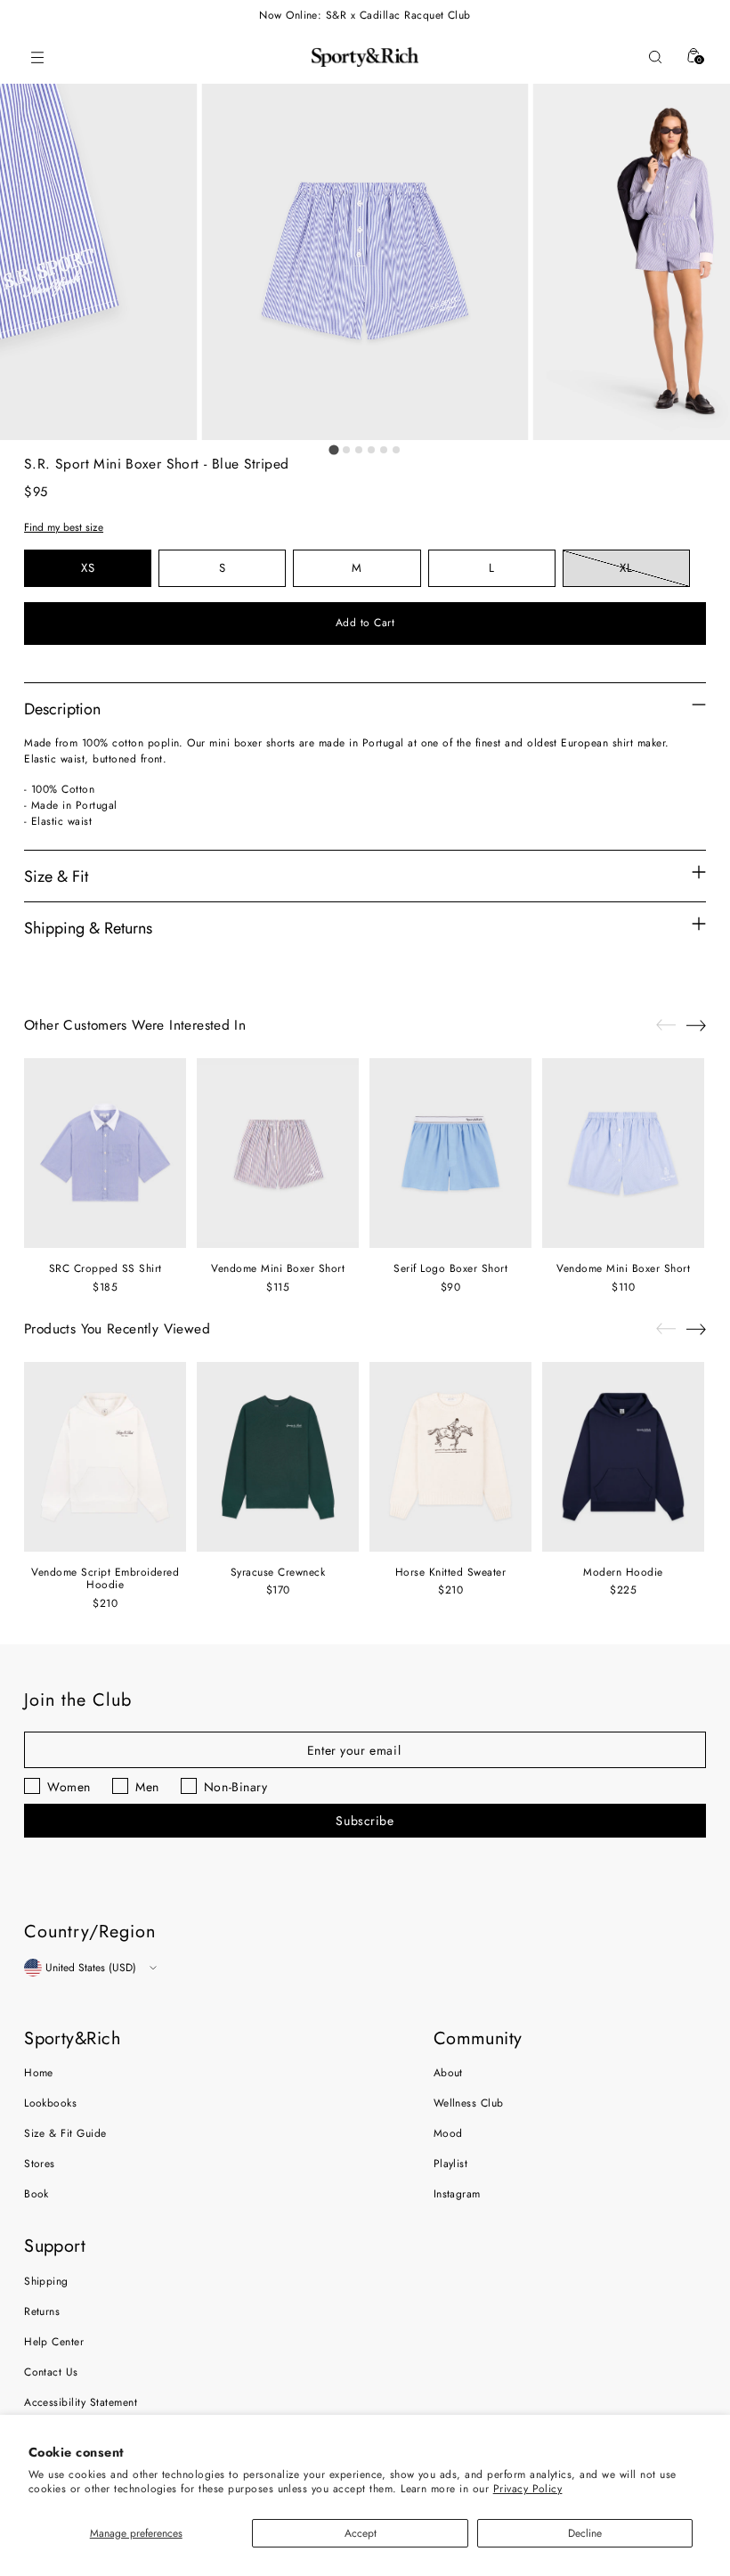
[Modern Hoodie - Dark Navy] (623, 1457)
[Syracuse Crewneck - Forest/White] (278, 1457)
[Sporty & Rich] (365, 57)
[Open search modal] (655, 57)
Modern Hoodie (623, 1572)
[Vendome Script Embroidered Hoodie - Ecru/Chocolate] (105, 1457)
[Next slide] (696, 1025)
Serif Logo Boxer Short (450, 1268)
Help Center (54, 2342)
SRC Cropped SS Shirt (105, 1268)
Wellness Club (469, 2103)
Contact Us (51, 2372)
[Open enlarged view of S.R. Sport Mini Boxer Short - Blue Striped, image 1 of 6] (365, 262)
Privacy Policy (528, 2489)
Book (36, 2194)
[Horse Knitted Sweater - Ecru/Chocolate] (450, 1457)
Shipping (46, 2281)
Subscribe (365, 1821)
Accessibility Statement (81, 2402)
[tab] (333, 449)
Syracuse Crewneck (278, 1572)
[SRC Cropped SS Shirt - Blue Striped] (105, 1153)
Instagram (457, 2194)
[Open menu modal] (37, 57)
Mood (448, 2133)
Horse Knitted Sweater (451, 1572)
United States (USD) (91, 1968)
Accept (361, 2533)
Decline (585, 2533)
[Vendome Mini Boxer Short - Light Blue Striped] (623, 1153)
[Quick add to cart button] (53, 1226)
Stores (40, 2164)
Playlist (451, 2164)
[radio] (88, 568)
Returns (42, 2311)
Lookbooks (50, 2103)
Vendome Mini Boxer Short (278, 1268)
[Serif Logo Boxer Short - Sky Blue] (450, 1153)
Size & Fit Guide (65, 2133)
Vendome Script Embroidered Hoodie (105, 1578)
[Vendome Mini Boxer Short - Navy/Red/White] (278, 1153)
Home (39, 2073)
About (448, 2073)
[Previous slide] (666, 1025)
